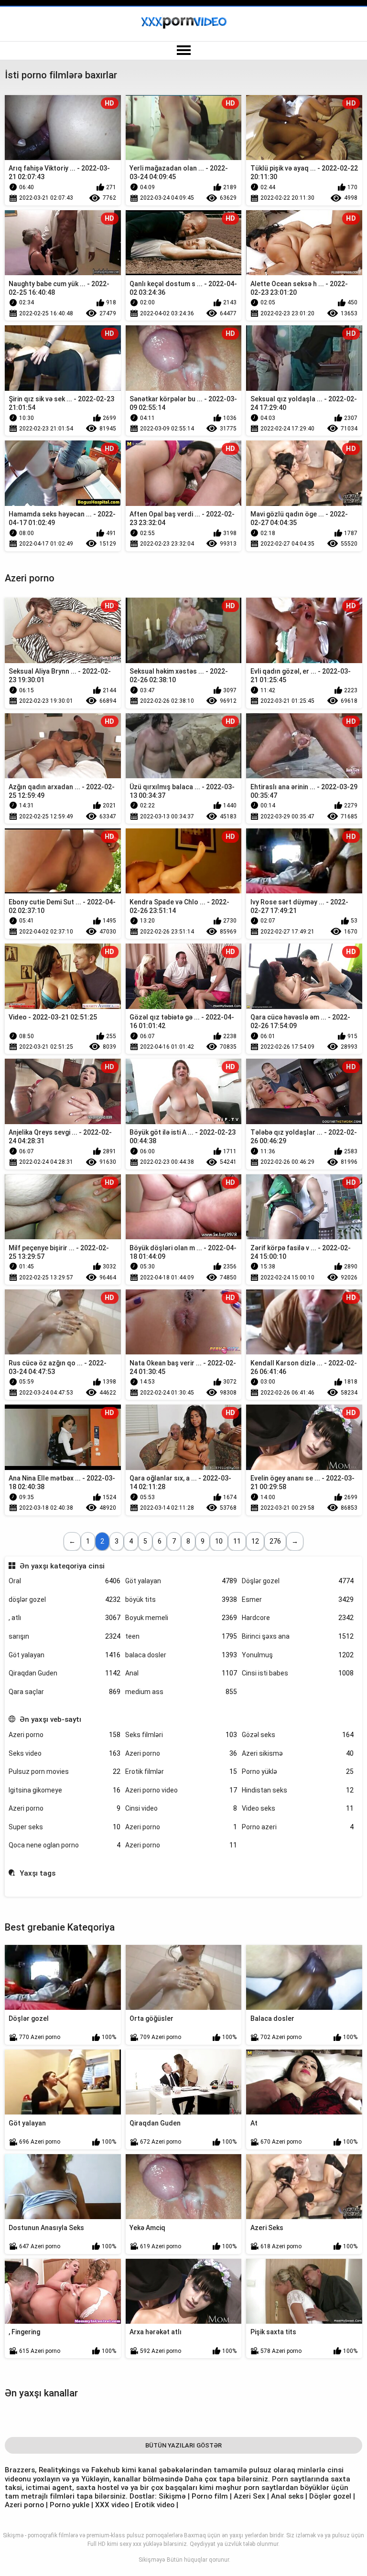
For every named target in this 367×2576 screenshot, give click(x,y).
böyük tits (181, 1599)
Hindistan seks (298, 1790)
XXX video (113, 2505)
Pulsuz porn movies (65, 1771)
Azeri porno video (181, 1790)
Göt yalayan (181, 1581)
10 (219, 1541)
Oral (65, 1581)
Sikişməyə (152, 2560)
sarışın (65, 1636)
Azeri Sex (250, 2496)
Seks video (65, 1753)
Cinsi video (181, 1808)
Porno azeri (298, 1827)
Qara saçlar (65, 1692)
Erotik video (156, 2505)
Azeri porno (65, 1735)
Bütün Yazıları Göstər (183, 2445)
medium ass (181, 1692)
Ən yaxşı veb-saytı (50, 1719)
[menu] (183, 51)
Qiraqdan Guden (65, 1673)
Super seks (65, 1827)
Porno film (210, 2496)
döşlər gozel (65, 1599)
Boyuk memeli (181, 1618)
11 (237, 1541)
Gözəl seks (298, 1735)
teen (181, 1636)
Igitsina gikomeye (65, 1790)
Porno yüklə (298, 1771)
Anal (181, 1673)
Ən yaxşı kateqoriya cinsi (62, 1566)
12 (255, 1541)
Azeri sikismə (298, 1753)
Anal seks (287, 2496)
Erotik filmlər (181, 1771)
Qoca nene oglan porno (65, 1845)
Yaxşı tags (37, 1873)
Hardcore (298, 1618)
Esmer (298, 1599)
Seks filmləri (181, 1735)
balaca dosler (181, 1655)
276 (275, 1541)
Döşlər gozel (298, 1581)
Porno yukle (70, 2505)
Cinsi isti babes (298, 1673)
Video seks (298, 1808)
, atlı (65, 1618)
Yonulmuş (298, 1655)
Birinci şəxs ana (298, 1636)
